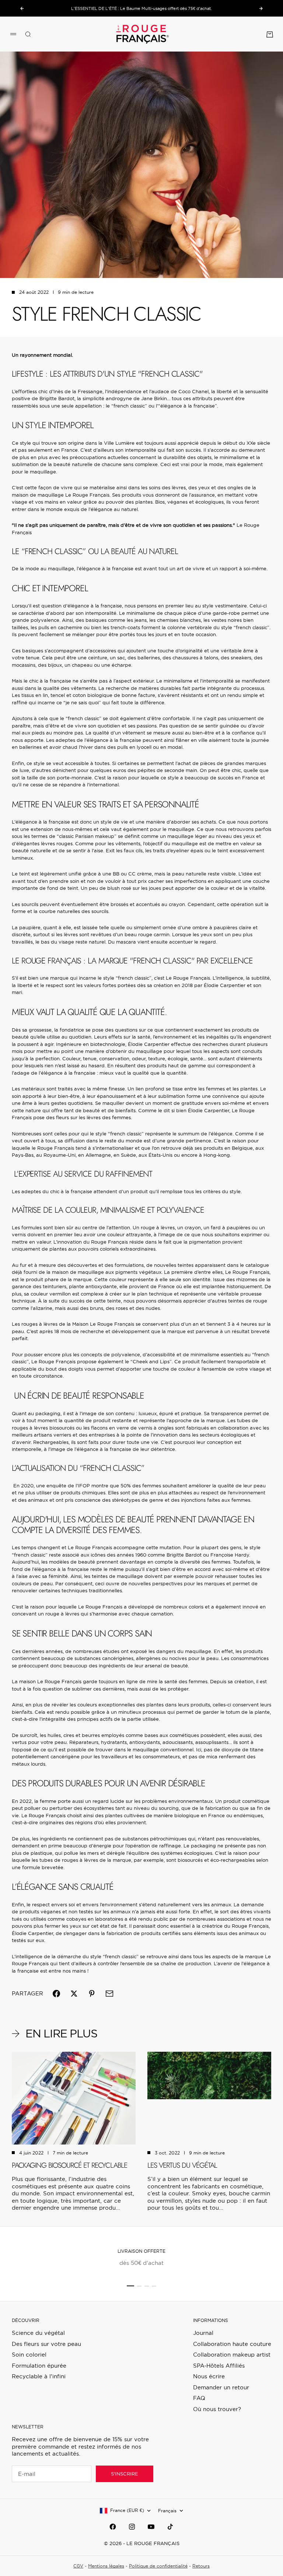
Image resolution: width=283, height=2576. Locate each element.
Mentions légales (106, 2566)
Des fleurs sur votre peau (46, 2344)
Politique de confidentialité (158, 2566)
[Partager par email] (109, 1994)
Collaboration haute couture (232, 2344)
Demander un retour (221, 2387)
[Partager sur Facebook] (56, 1994)
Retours (201, 2566)
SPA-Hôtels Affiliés (219, 2366)
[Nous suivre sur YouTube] (151, 2527)
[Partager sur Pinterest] (92, 1994)
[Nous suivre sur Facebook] (113, 2527)
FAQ (199, 2398)
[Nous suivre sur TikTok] (170, 2527)
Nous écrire (209, 2376)
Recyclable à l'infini (39, 2376)
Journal (203, 2333)
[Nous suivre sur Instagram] (132, 2527)
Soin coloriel (29, 2355)
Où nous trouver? (217, 2409)
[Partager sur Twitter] (74, 1994)
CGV (78, 2566)
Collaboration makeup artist (232, 2355)
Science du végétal (38, 2333)
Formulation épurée (39, 2366)
